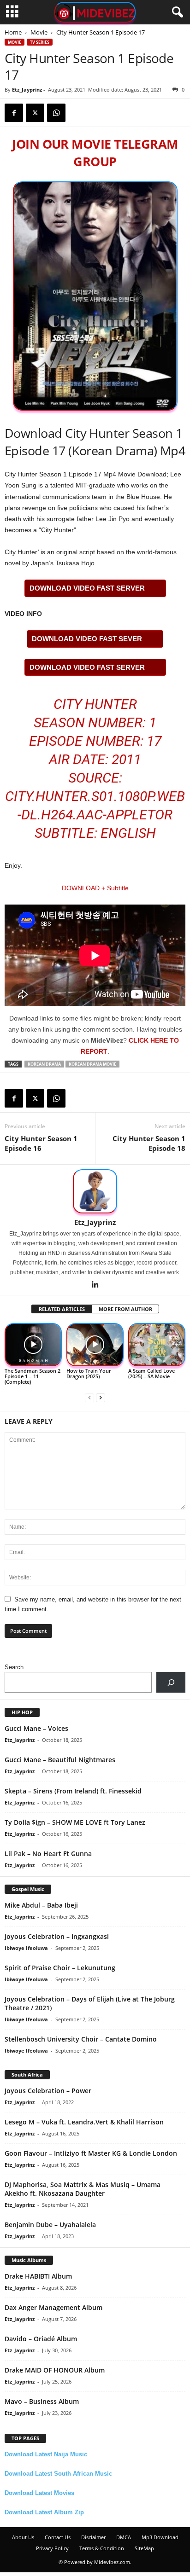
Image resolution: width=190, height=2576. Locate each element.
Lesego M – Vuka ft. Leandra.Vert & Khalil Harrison (84, 2122)
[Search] (171, 1682)
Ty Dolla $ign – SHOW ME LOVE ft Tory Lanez (75, 1822)
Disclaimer (93, 2537)
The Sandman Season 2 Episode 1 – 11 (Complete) (33, 1376)
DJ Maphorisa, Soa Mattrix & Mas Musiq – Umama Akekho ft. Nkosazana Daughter (83, 2189)
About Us (23, 2537)
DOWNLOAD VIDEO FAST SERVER (87, 588)
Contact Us (58, 2537)
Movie (39, 32)
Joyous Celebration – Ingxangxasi (57, 1936)
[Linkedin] (95, 1285)
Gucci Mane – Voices (36, 1728)
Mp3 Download (160, 2537)
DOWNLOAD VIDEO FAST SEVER (87, 639)
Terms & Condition (102, 2548)
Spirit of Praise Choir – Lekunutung (60, 1968)
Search (14, 1667)
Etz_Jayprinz (27, 90)
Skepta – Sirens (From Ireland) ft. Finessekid (73, 1791)
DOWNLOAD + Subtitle (95, 888)
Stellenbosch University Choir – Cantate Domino (81, 2039)
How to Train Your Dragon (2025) (89, 1373)
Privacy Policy (52, 2548)
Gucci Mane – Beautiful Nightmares (60, 1760)
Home (13, 32)
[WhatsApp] (56, 113)
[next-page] (101, 1397)
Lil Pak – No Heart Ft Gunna (48, 1854)
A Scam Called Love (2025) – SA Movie (151, 1373)
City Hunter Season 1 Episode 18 (149, 1143)
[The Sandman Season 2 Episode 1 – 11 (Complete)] (33, 1345)
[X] (35, 113)
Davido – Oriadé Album (41, 2339)
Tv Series (40, 42)
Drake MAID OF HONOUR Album (55, 2370)
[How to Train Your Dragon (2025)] (95, 1345)
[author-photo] (95, 1191)
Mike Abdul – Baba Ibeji (41, 1905)
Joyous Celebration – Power (48, 2091)
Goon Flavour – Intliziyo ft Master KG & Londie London (91, 2153)
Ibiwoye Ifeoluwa (26, 1948)
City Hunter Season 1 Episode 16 (41, 1143)
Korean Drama (44, 1064)
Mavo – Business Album (42, 2401)
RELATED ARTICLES (62, 1309)
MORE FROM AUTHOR (125, 1309)
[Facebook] (14, 113)
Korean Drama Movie (92, 1064)
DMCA (124, 2537)
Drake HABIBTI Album (38, 2276)
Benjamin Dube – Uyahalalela (50, 2225)
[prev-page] (89, 1397)
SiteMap (144, 2548)
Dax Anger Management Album (53, 2307)
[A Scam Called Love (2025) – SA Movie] (157, 1345)
